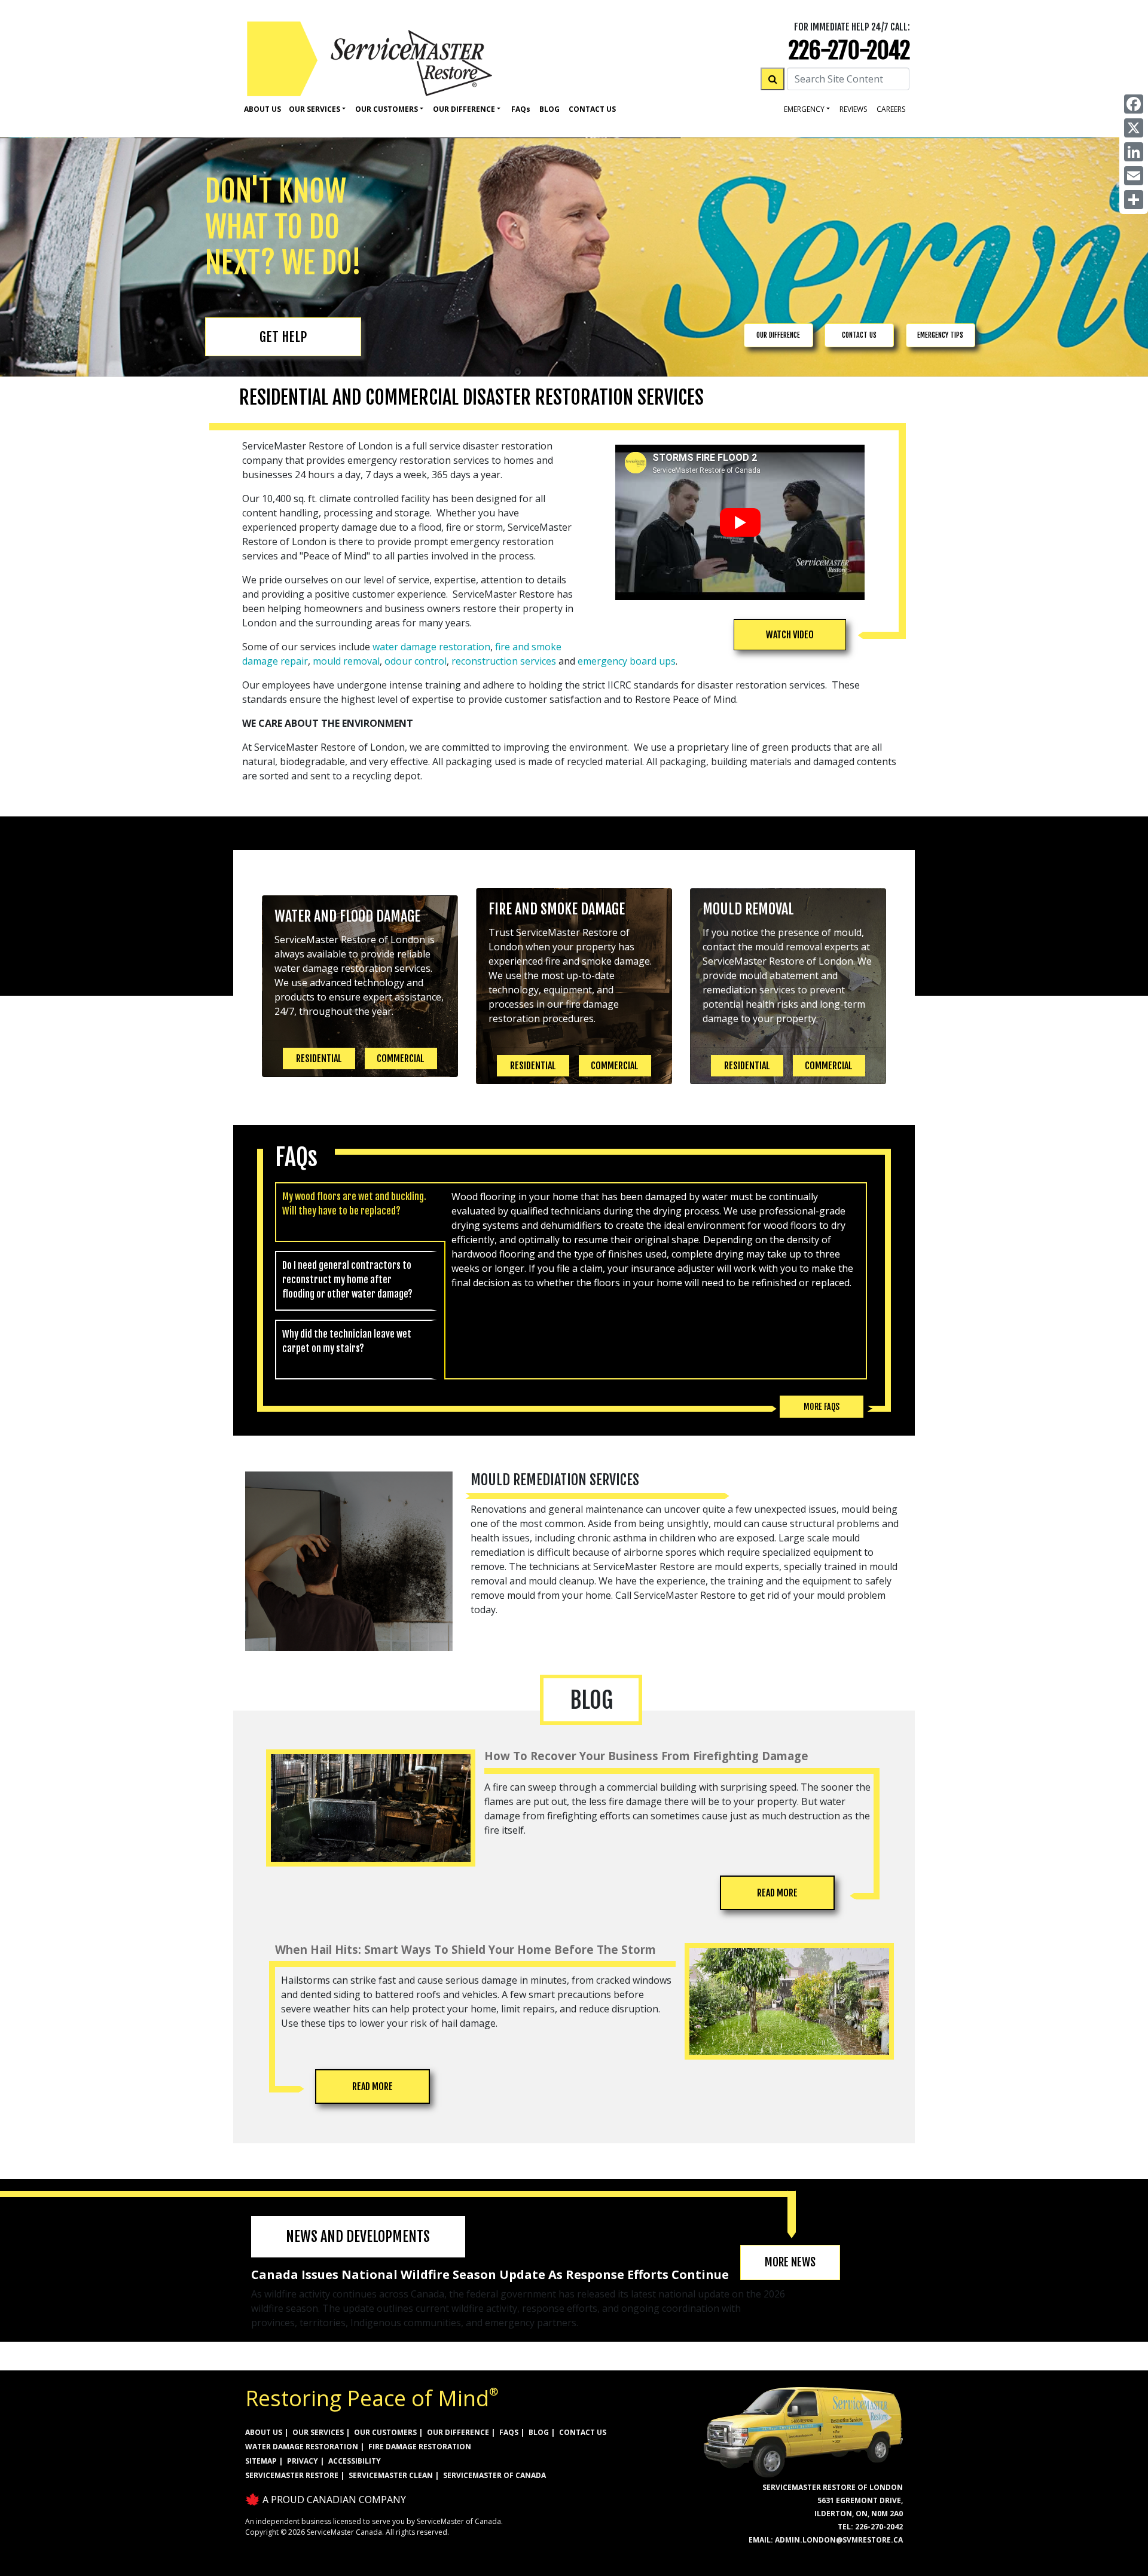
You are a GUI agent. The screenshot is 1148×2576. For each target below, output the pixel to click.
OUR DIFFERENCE (778, 335)
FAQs (509, 2432)
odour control (416, 661)
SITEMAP (261, 2461)
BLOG (539, 2432)
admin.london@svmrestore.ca (839, 2540)
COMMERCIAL (401, 1058)
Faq (521, 109)
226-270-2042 (849, 51)
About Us (262, 109)
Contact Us (592, 109)
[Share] (1134, 200)
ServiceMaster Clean (391, 2475)
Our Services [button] (315, 109)
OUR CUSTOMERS (385, 2432)
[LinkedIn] (1134, 152)
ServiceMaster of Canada (494, 2475)
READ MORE (777, 1893)
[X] (1134, 128)
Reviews (853, 109)
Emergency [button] (804, 109)
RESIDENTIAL (319, 1058)
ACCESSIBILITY (355, 2461)
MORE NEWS (790, 2262)
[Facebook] (1134, 104)
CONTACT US (859, 335)
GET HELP (283, 337)
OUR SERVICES (318, 2432)
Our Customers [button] (387, 109)
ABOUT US (264, 2432)
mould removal (346, 661)
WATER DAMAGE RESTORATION (302, 2447)
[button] (790, 635)
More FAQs (822, 1407)
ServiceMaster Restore (292, 2475)
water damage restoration (431, 647)
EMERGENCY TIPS (940, 335)
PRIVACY (303, 2461)
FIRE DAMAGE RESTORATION (420, 2447)
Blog (549, 109)
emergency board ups (627, 661)
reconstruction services (504, 661)
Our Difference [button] (464, 109)
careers (891, 109)
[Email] (1134, 176)
